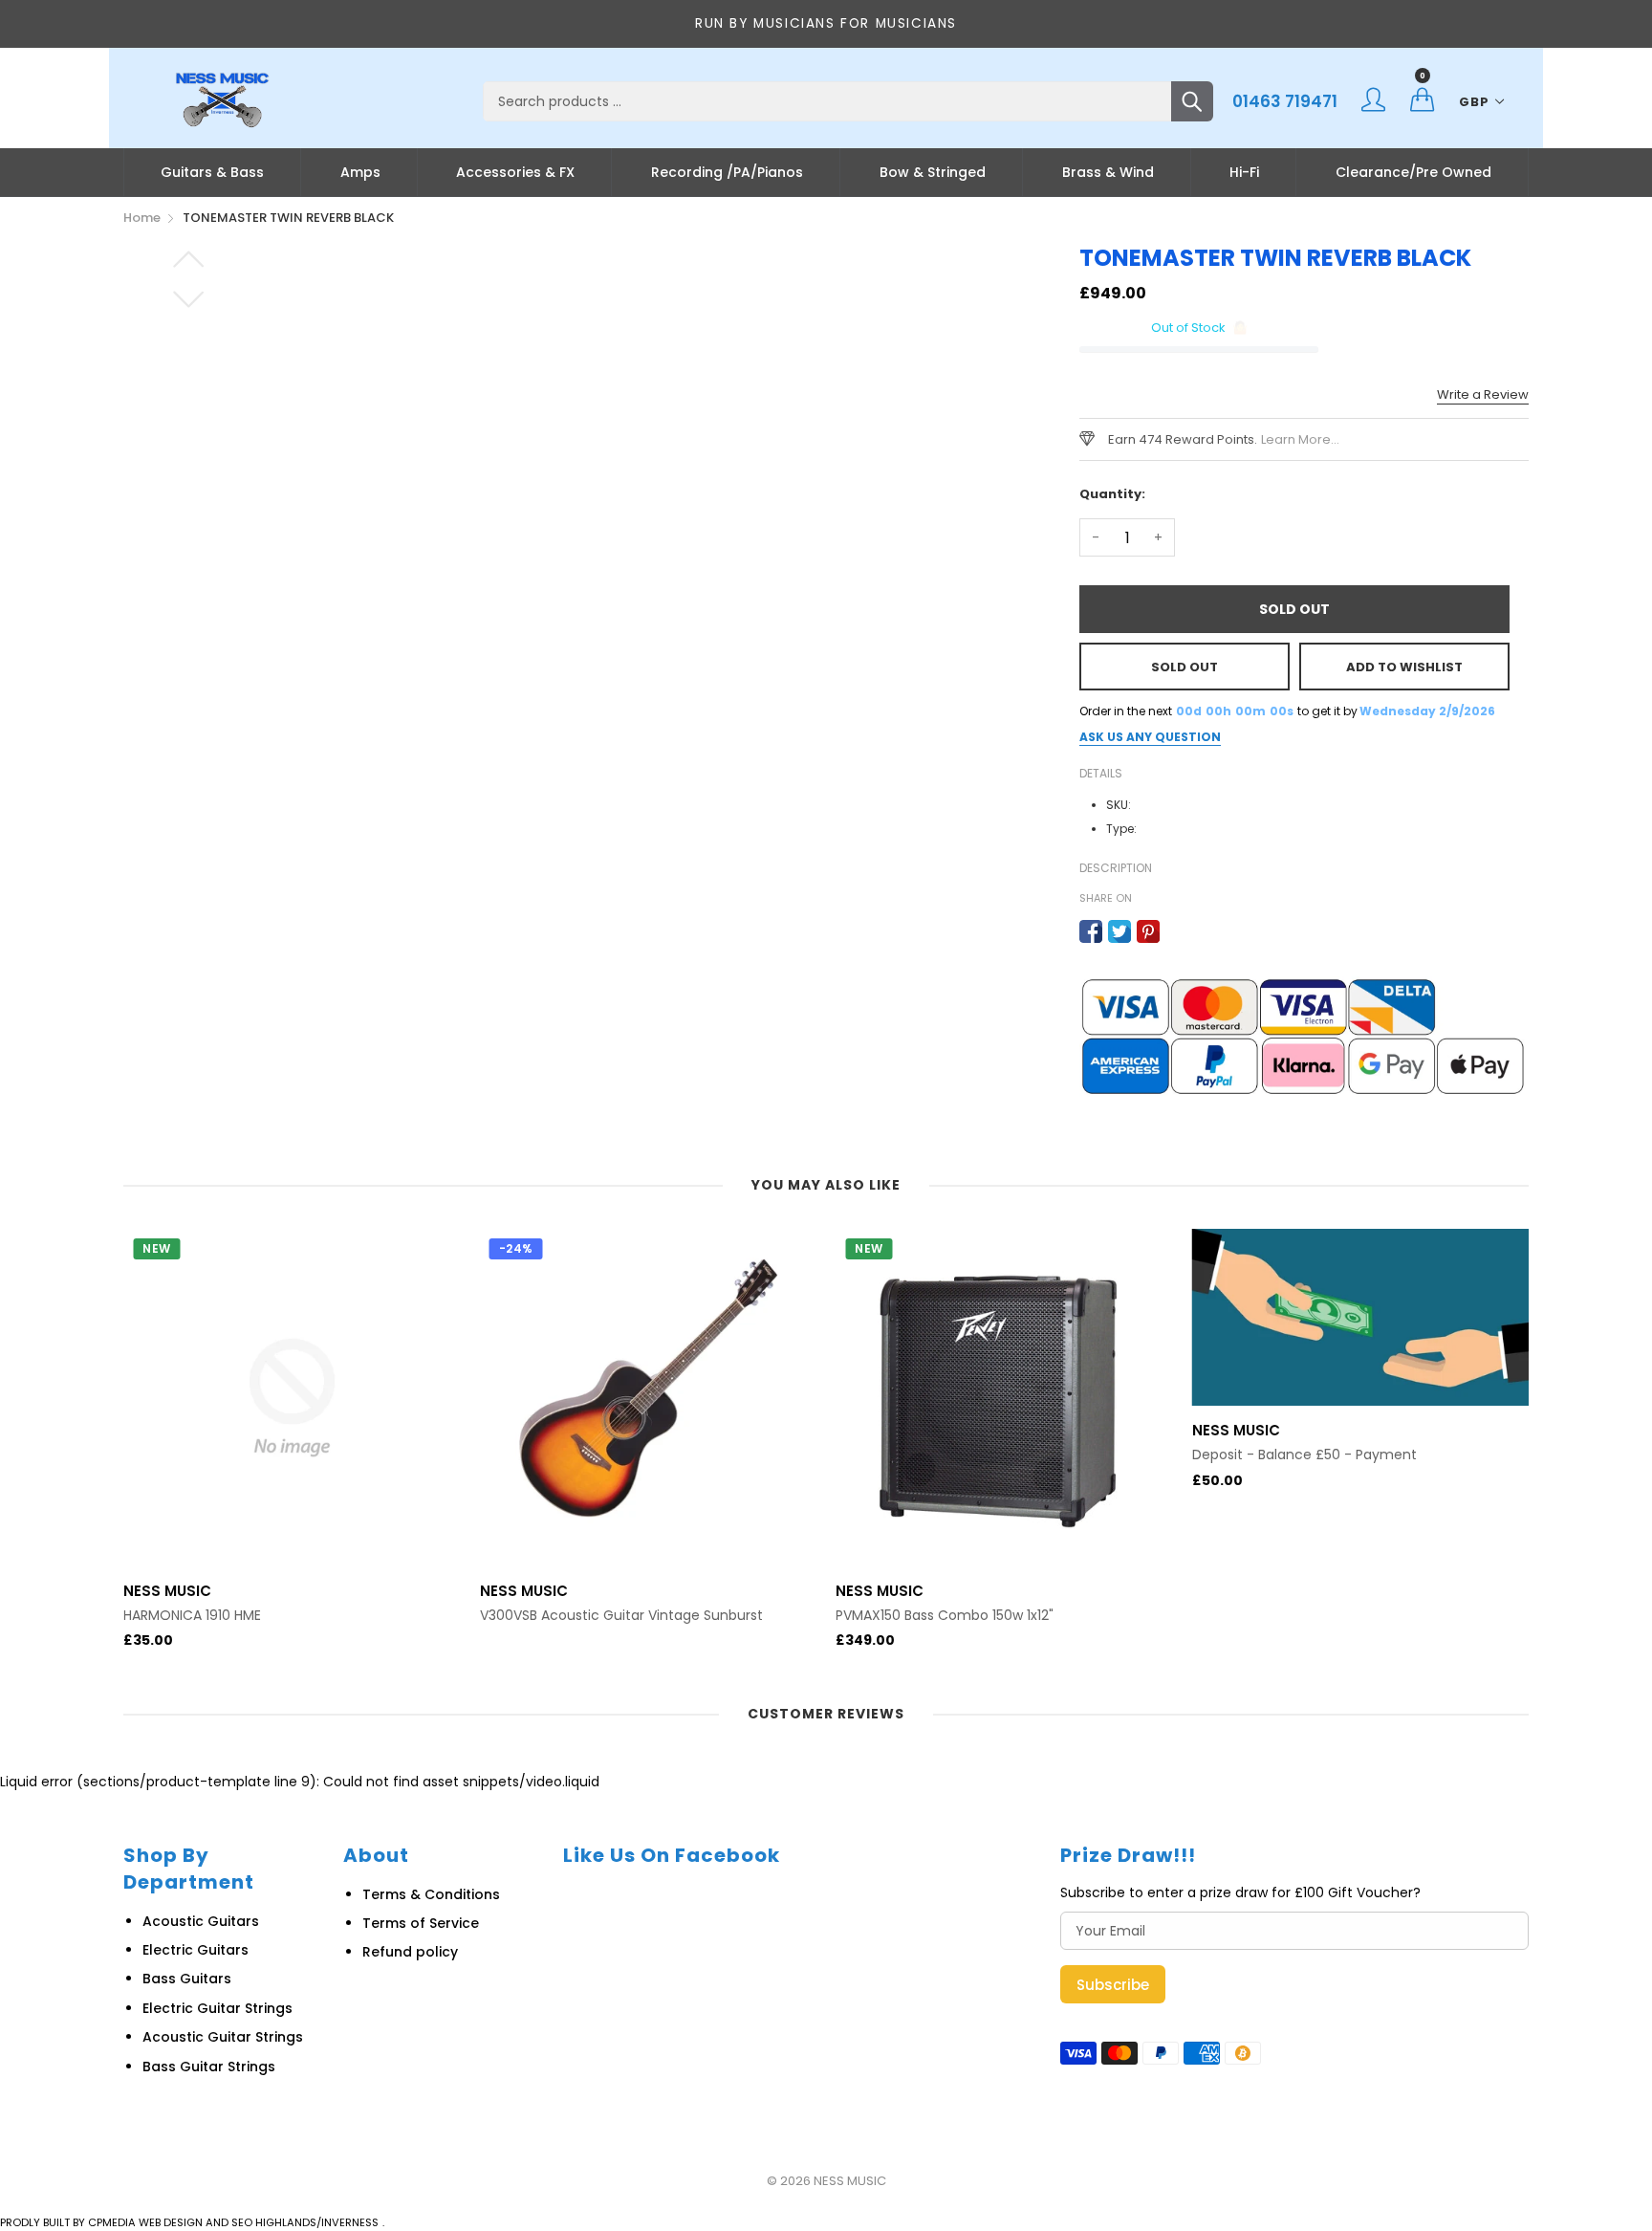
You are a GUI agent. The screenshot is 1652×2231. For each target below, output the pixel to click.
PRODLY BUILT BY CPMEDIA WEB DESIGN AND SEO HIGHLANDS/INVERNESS (189, 2222)
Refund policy (410, 1952)
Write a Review (1483, 394)
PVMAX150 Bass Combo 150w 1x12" (945, 1616)
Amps (360, 172)
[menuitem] (212, 172)
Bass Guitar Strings (209, 2067)
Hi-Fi (1244, 172)
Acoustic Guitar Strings (223, 2037)
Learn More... (1300, 439)
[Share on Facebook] (1091, 931)
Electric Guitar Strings (217, 2008)
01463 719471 (1285, 101)
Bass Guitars (187, 1979)
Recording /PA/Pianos (727, 172)
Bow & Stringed (933, 172)
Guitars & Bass (212, 172)
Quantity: (1112, 494)
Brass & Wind (1108, 172)
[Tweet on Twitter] (1119, 931)
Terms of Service (421, 1923)
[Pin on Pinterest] (1148, 931)
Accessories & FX (515, 172)
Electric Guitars (196, 1950)
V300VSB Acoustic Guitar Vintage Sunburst (621, 1616)
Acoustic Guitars (201, 1921)
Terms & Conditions (431, 1894)
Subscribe (1113, 1985)
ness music (850, 2181)
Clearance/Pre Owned (1413, 172)
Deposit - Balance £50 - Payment (1304, 1455)
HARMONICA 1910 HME (192, 1616)
